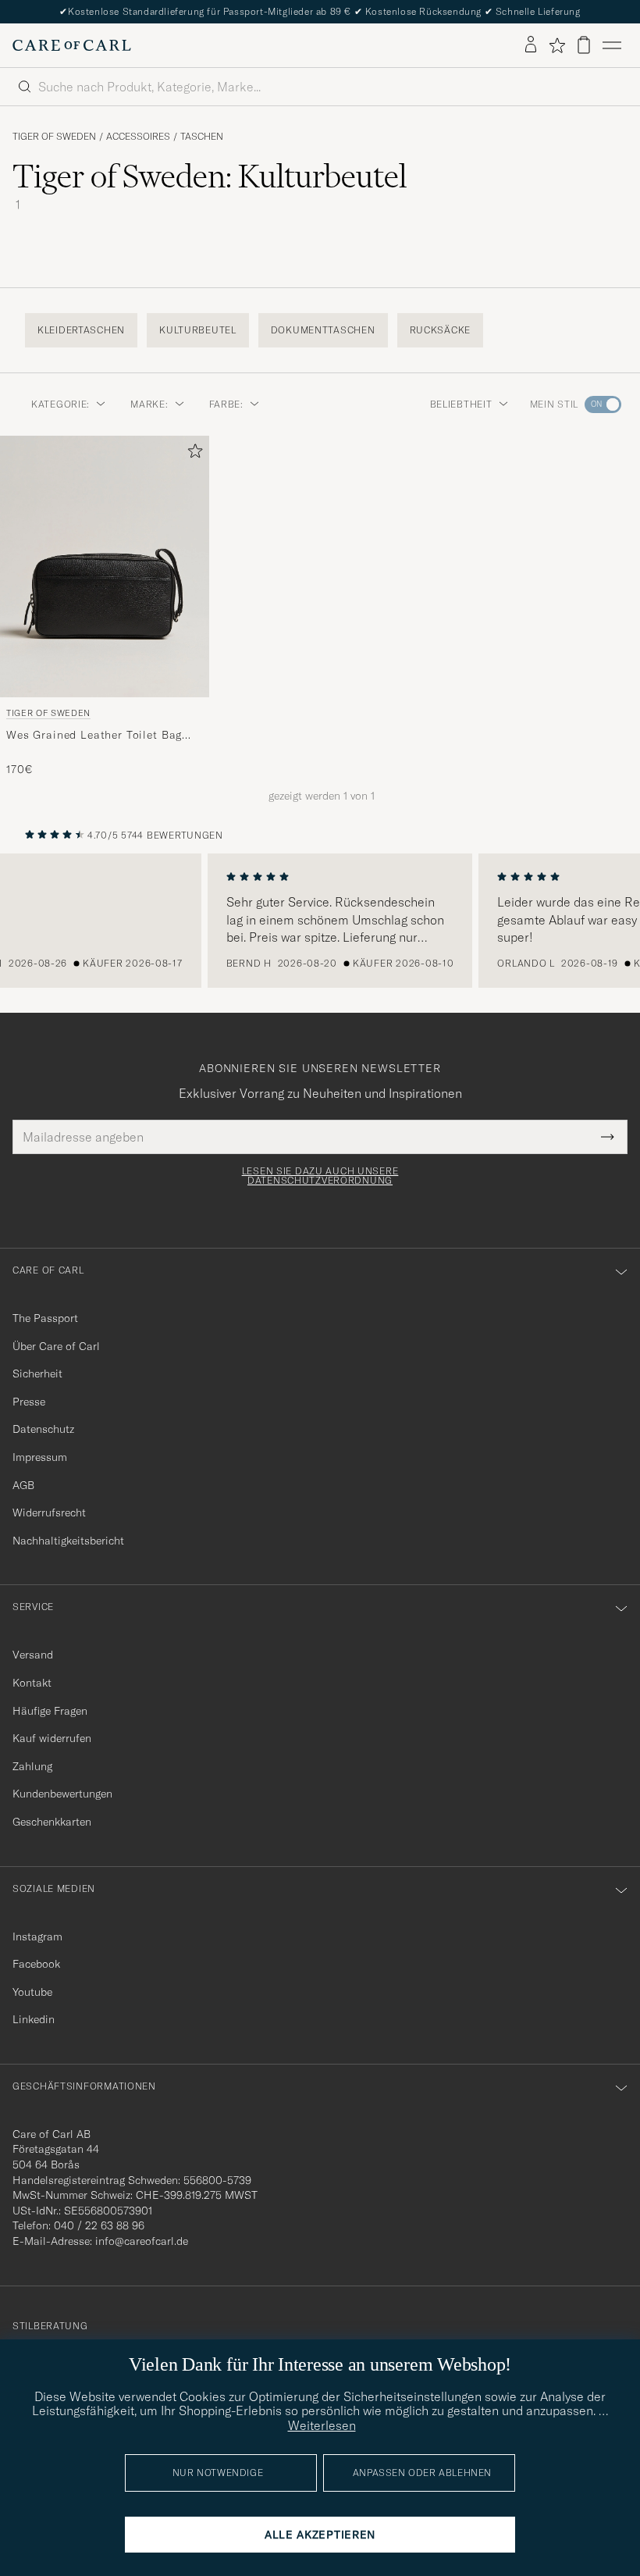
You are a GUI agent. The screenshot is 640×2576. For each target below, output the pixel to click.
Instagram (37, 1936)
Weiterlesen (322, 2425)
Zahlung (32, 1766)
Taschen (202, 137)
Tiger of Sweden (54, 137)
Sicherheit (37, 1374)
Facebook (36, 1964)
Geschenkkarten (52, 1822)
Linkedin (34, 2019)
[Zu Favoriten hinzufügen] (192, 454)
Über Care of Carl (56, 1346)
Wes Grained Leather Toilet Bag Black (94, 736)
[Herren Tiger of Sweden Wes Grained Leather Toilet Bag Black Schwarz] (105, 567)
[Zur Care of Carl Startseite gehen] (72, 45)
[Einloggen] (531, 45)
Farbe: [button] (226, 404)
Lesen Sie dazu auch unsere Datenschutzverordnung (320, 1176)
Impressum (40, 1457)
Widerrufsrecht (49, 1512)
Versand (33, 1655)
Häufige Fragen (50, 1711)
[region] (320, 921)
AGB (23, 1485)
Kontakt (32, 1683)
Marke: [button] (149, 404)
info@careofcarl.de (142, 2241)
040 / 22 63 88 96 (99, 2225)
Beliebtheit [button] (461, 404)
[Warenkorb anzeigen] (584, 45)
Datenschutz (43, 1429)
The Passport (45, 1318)
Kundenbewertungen (62, 1794)
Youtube (32, 1992)
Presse (29, 1402)
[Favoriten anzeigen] (557, 45)
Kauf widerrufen (52, 1738)
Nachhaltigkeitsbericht (68, 1541)
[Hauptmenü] (612, 45)
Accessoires (138, 137)
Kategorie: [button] (60, 404)
